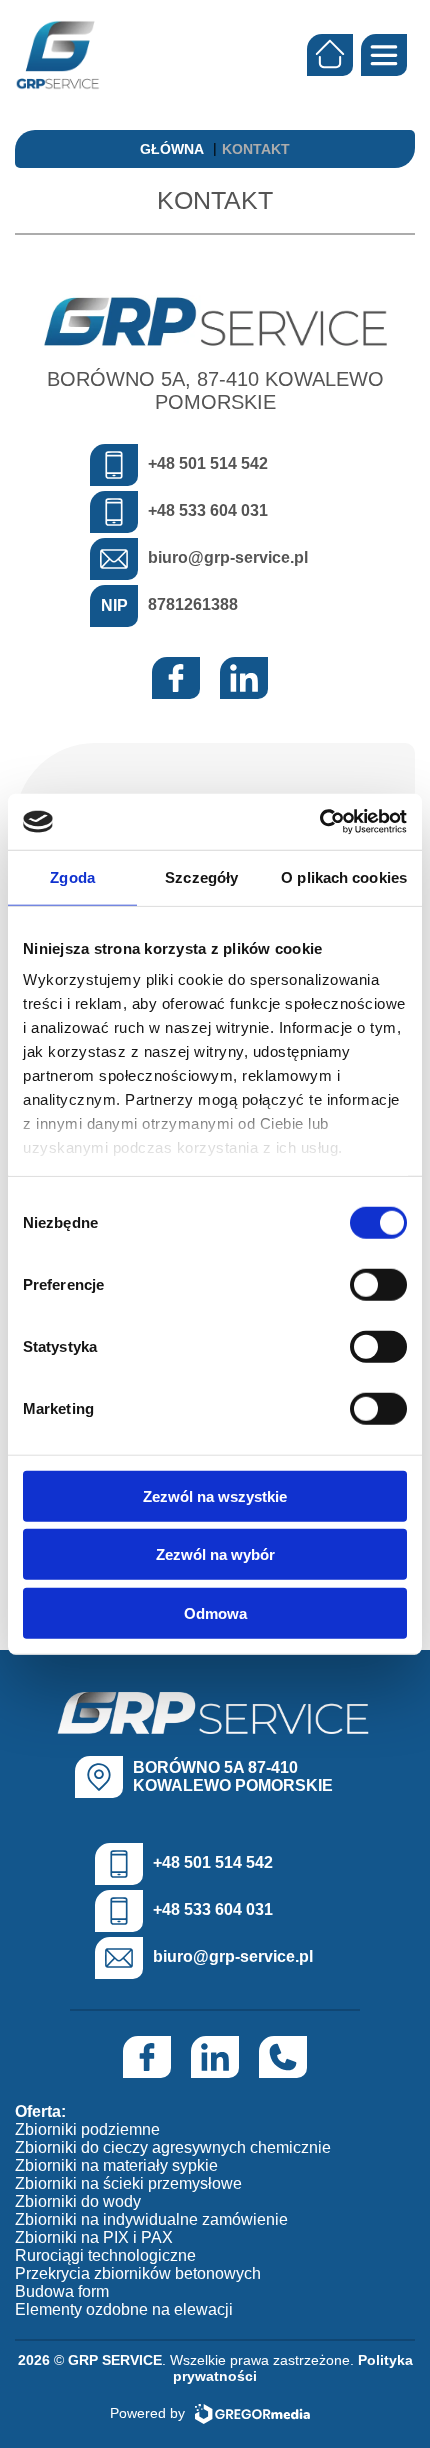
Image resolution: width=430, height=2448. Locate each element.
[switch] (378, 1284)
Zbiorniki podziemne (87, 2129)
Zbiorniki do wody (78, 2201)
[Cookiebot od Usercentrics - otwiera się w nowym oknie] (319, 822)
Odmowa (215, 1612)
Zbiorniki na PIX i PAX (94, 2237)
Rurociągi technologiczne (105, 2255)
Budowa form (62, 2291)
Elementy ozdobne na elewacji (124, 2309)
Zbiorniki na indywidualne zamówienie (151, 2219)
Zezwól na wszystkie (215, 1495)
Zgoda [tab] (72, 876)
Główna (172, 149)
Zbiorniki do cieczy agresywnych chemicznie (173, 2147)
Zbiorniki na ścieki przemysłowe (128, 2183)
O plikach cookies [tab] (344, 876)
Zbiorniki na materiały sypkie (116, 2165)
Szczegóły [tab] (201, 876)
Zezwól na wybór (215, 1554)
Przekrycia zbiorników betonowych (138, 2273)
